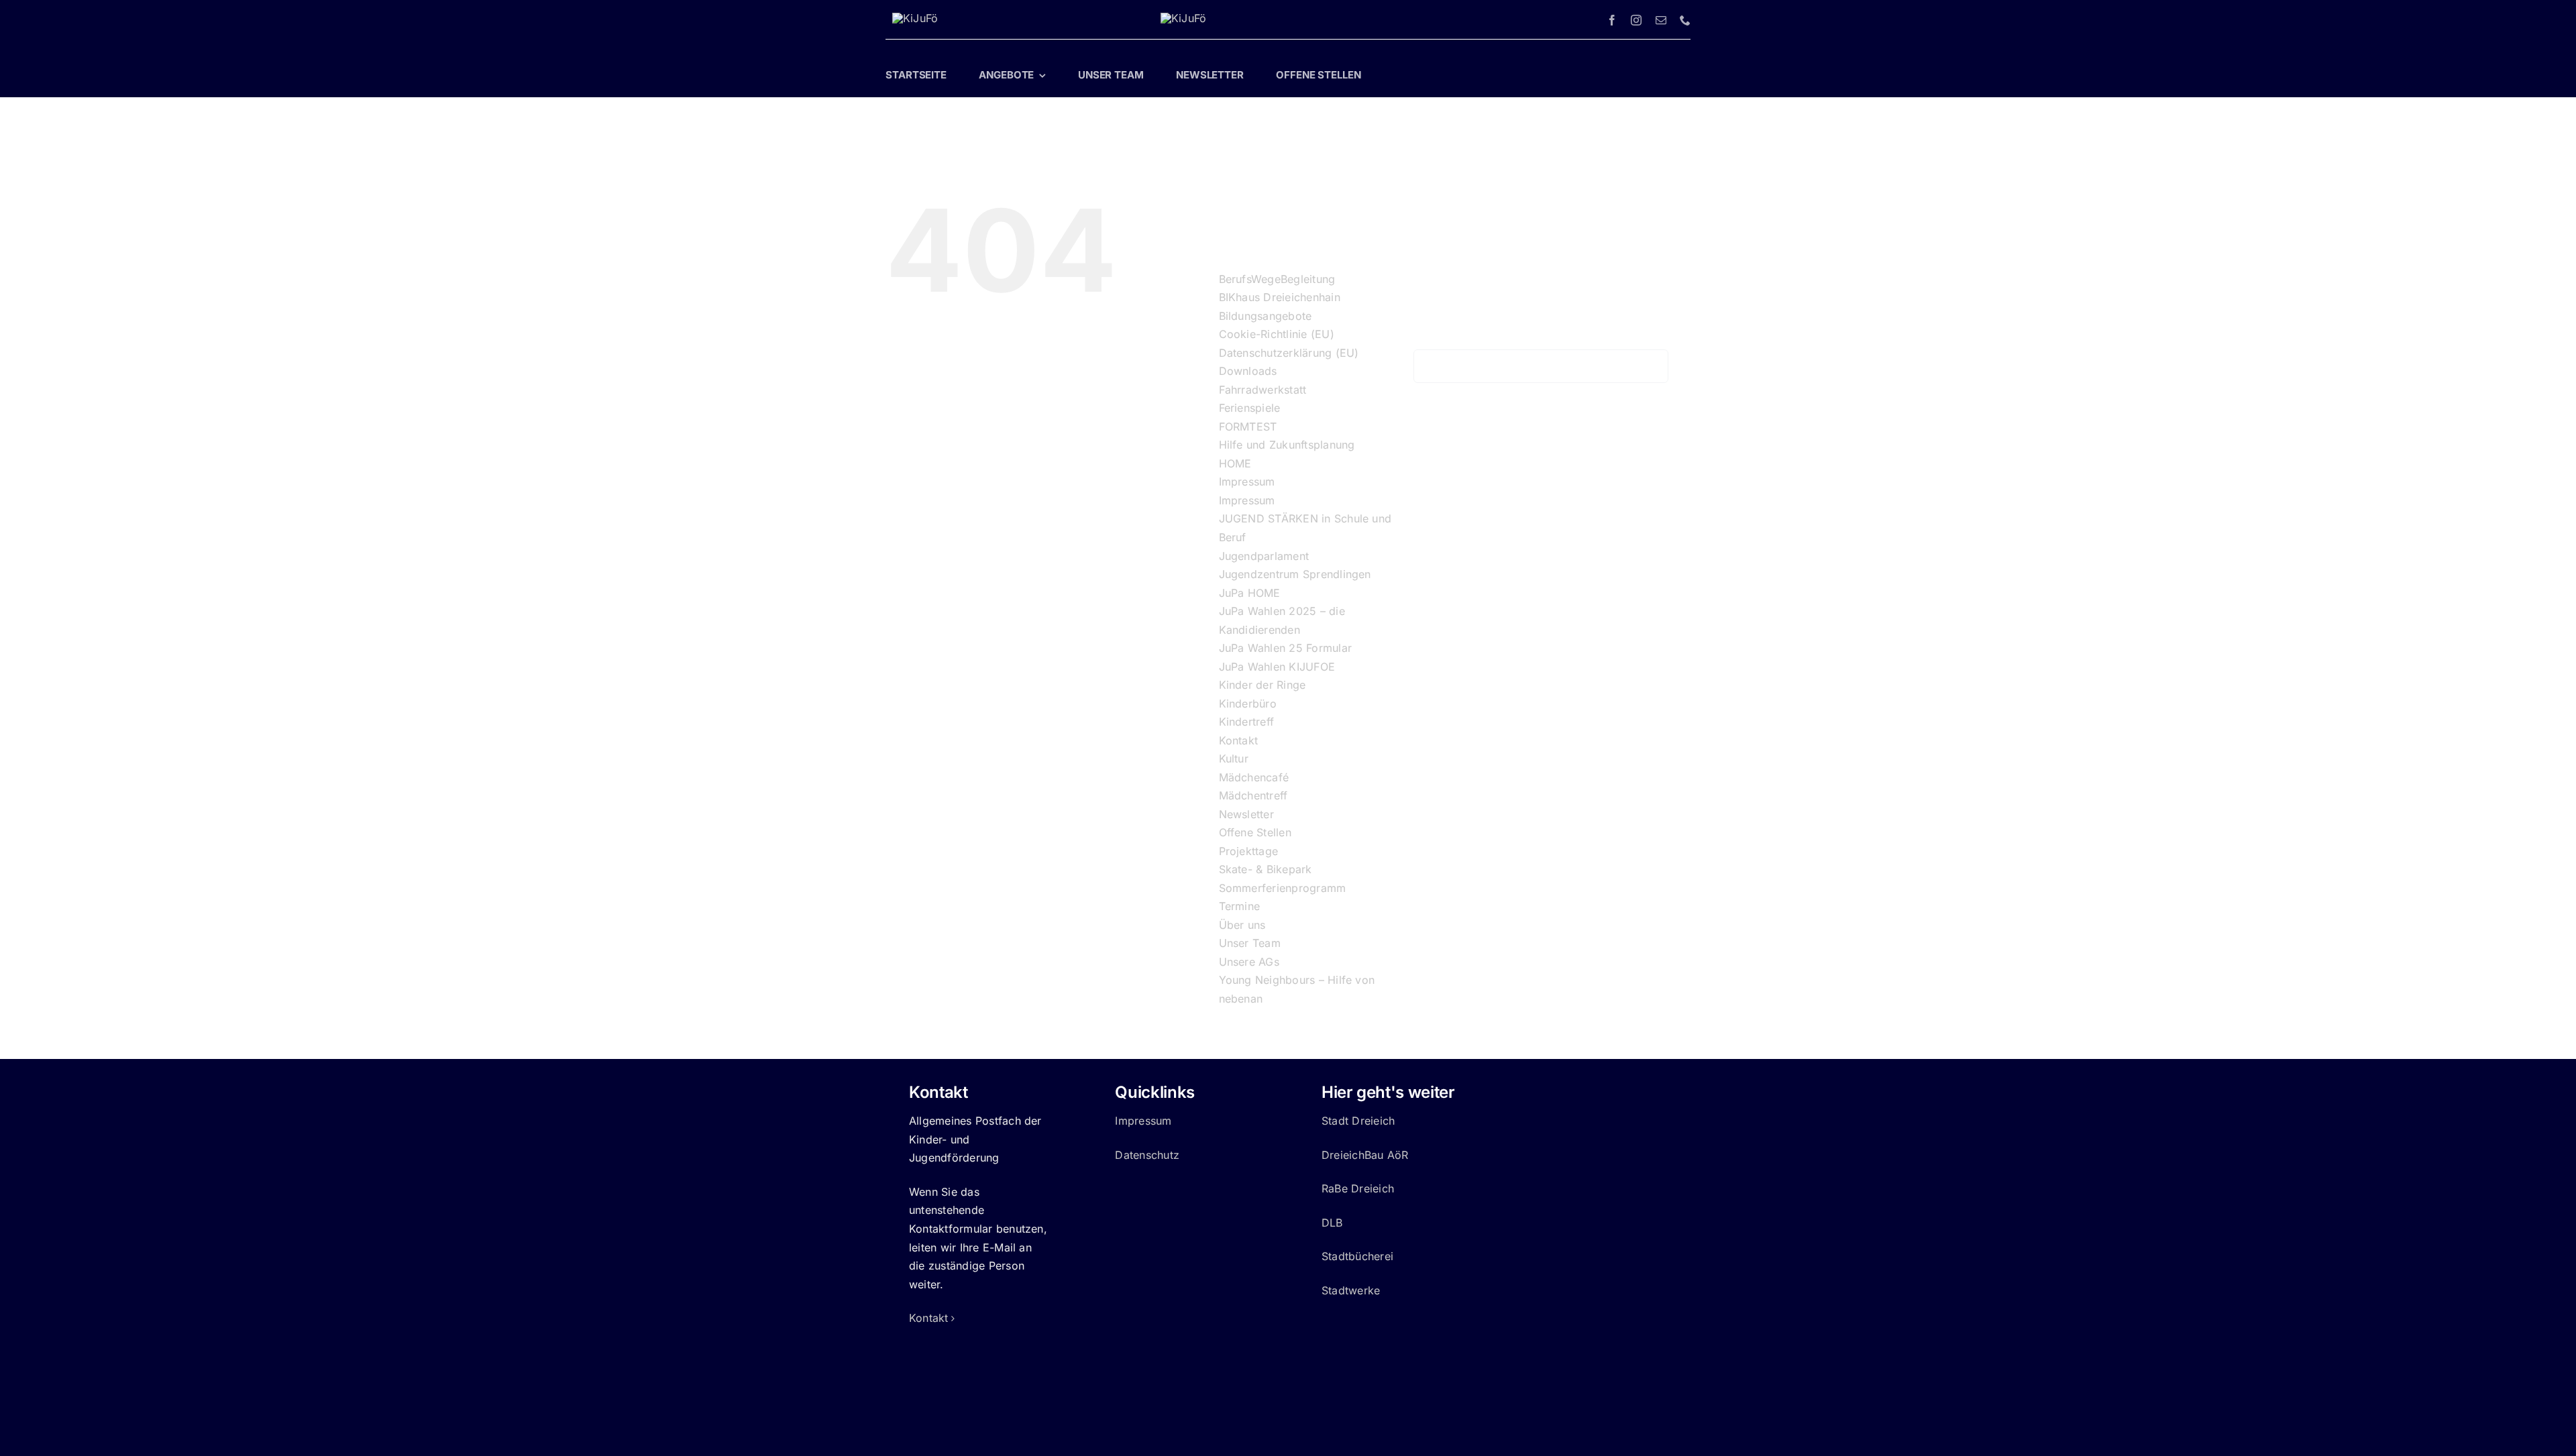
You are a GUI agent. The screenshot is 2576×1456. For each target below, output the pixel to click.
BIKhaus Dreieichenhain (1280, 297)
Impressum (1247, 482)
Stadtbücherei (1357, 1256)
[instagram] (1636, 20)
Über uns (1242, 925)
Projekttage (1249, 851)
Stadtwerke (1351, 1290)
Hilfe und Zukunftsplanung (1287, 445)
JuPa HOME (1250, 593)
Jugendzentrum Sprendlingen (1295, 574)
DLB (1332, 1223)
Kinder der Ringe (1263, 685)
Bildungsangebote (1266, 316)
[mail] (1661, 20)
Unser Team (1250, 943)
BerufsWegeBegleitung (1277, 279)
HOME (1235, 463)
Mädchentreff (1253, 795)
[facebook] (1612, 20)
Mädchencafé (1254, 777)
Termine (1240, 906)
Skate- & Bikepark (1266, 869)
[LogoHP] (915, 18)
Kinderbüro (1248, 704)
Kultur (1234, 759)
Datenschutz (1147, 1155)
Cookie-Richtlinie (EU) (1277, 334)
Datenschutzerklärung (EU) (1289, 353)
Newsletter (1246, 814)
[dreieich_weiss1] (1183, 18)
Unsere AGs (1249, 962)
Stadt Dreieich (1358, 1121)
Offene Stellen (1255, 832)
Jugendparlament (1264, 556)
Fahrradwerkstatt (1263, 390)
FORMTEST (1248, 427)
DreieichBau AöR (1365, 1155)
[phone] (1685, 20)
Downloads (1248, 371)
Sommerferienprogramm (1283, 888)
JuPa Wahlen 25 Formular (1286, 648)
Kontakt (1239, 740)
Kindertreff (1247, 722)
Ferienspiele (1250, 408)
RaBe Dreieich (1358, 1188)
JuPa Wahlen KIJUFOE (1277, 667)
